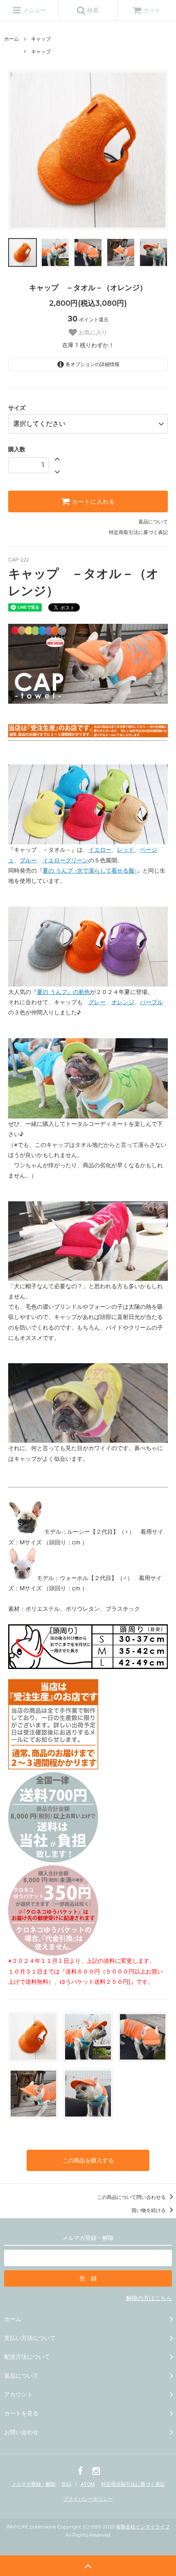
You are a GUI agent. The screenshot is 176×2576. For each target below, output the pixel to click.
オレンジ (123, 1002)
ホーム (11, 39)
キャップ (41, 39)
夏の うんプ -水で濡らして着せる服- (90, 870)
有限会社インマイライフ (143, 2527)
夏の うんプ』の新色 (63, 992)
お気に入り (92, 332)
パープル (151, 1002)
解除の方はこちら (149, 2298)
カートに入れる (93, 502)
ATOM (88, 2484)
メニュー (34, 10)
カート (152, 10)
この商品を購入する (88, 2160)
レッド (126, 849)
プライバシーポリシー (88, 2499)
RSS (67, 2484)
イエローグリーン (65, 860)
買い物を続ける (149, 2210)
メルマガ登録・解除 (34, 2484)
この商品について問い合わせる (132, 2197)
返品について (153, 522)
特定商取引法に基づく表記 (138, 532)
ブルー (28, 860)
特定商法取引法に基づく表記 (133, 2484)
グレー (97, 1002)
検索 (92, 10)
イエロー (100, 849)
